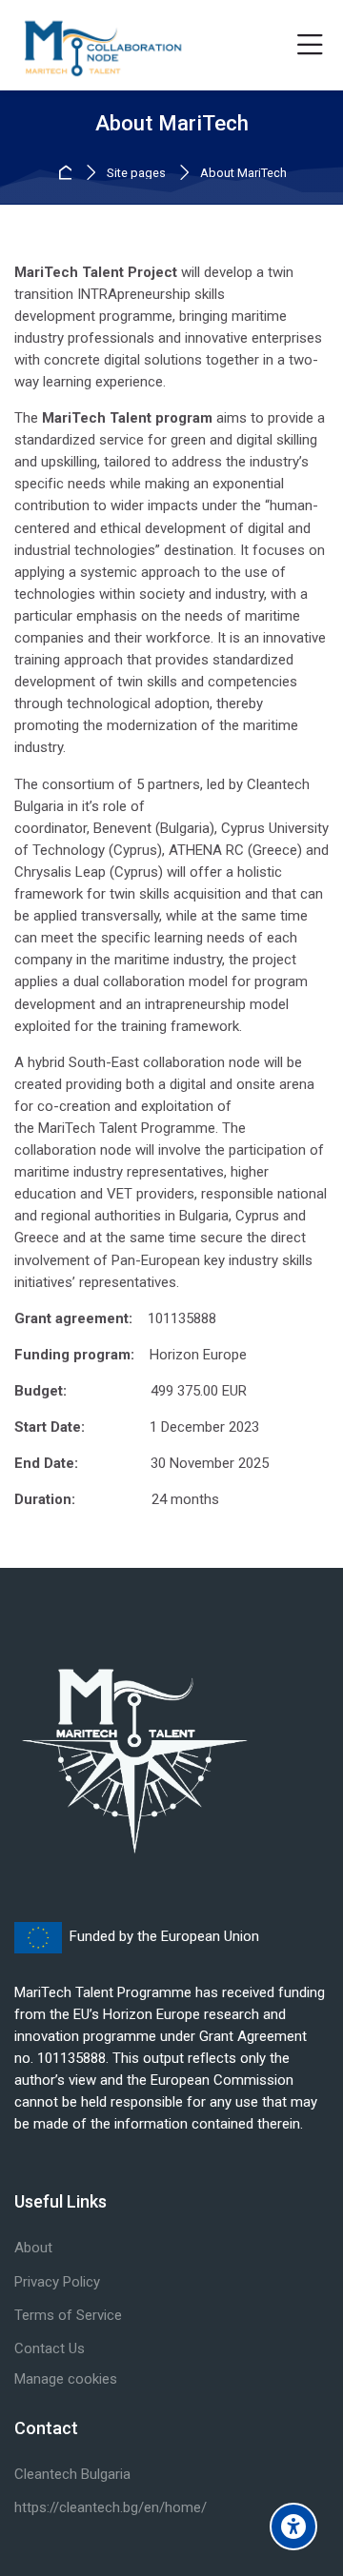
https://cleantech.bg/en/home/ (111, 2507)
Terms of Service (68, 2315)
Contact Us (50, 2348)
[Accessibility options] (293, 2526)
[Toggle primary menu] (310, 46)
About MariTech (243, 174)
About (33, 2248)
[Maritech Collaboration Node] (101, 46)
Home (68, 173)
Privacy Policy (57, 2282)
